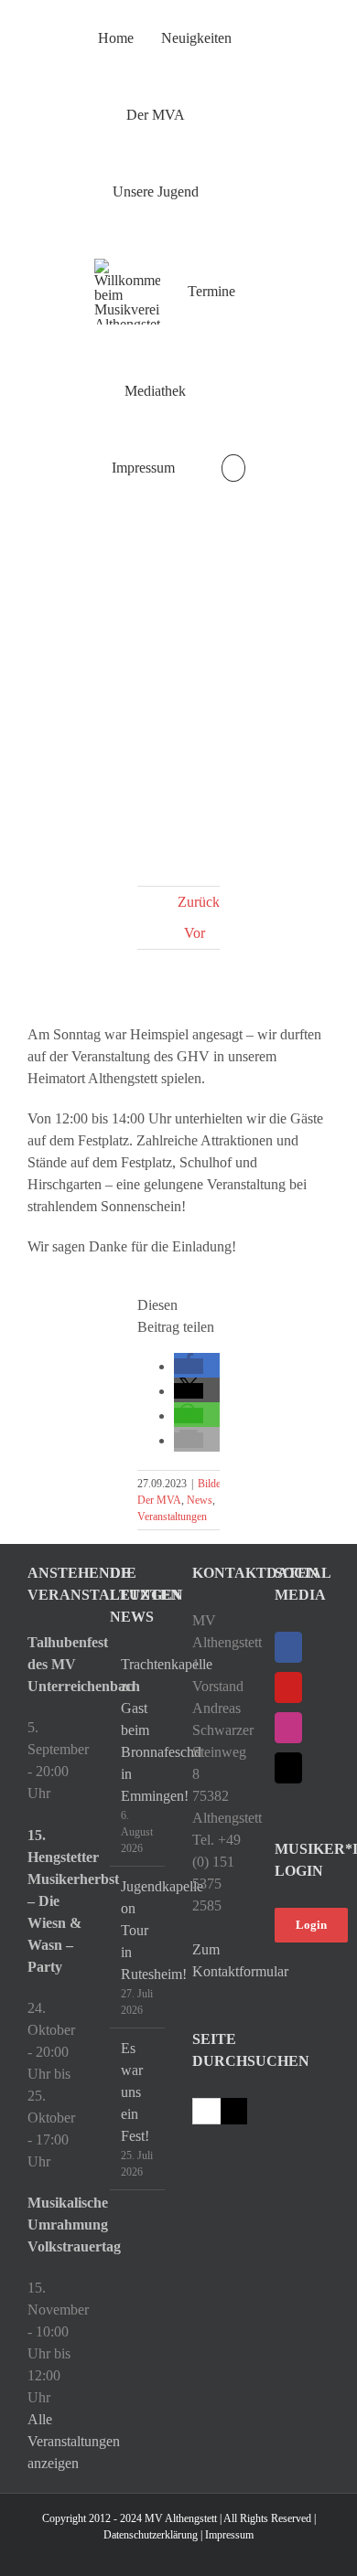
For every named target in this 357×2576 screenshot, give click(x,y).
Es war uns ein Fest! (135, 2092)
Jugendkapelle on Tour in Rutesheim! (138, 1930)
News (200, 1500)
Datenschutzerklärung (151, 2535)
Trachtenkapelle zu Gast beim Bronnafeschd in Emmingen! (138, 1730)
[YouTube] (288, 1687)
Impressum (229, 2535)
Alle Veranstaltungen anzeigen (74, 2441)
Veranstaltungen (172, 1517)
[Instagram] (288, 1728)
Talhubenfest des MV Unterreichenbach (55, 1664)
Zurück (199, 902)
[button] (233, 468)
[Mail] (288, 1768)
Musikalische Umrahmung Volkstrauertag (55, 2225)
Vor (195, 933)
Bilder (211, 1484)
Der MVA (159, 1500)
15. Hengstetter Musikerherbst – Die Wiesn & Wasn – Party (55, 1901)
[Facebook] (288, 1647)
